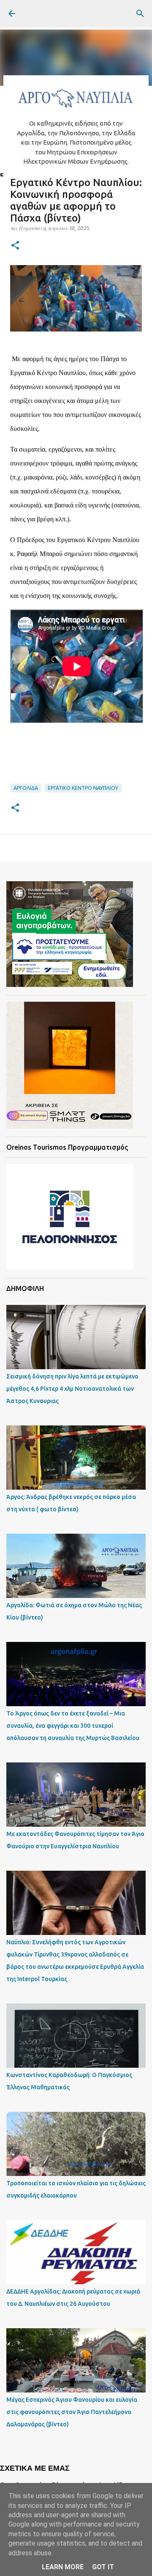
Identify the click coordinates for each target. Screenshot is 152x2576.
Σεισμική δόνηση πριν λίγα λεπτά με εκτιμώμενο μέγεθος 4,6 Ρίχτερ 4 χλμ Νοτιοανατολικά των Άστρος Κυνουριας (72, 1389)
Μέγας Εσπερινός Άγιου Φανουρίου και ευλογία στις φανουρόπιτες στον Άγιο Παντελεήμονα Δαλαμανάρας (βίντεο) (72, 2412)
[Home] (76, 110)
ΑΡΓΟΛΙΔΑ (26, 788)
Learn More (63, 2567)
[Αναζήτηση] (140, 14)
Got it (103, 2567)
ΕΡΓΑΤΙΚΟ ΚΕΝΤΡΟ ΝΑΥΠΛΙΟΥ (83, 788)
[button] (15, 246)
